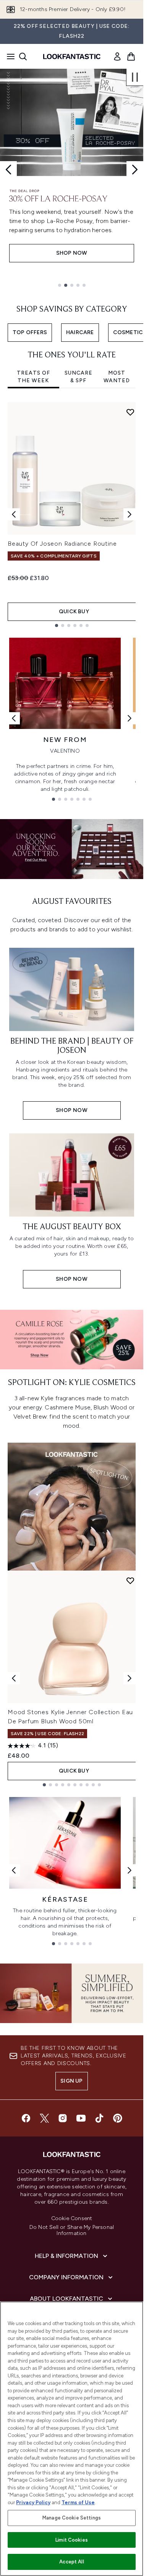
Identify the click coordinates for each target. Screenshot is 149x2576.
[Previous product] (14, 1678)
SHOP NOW (72, 262)
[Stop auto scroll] (135, 77)
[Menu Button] (8, 57)
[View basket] (131, 57)
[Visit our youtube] (81, 2118)
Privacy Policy (33, 2502)
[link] (117, 57)
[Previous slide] (8, 170)
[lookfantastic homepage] (72, 57)
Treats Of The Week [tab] (33, 377)
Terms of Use (78, 2502)
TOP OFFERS (30, 332)
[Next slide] (135, 170)
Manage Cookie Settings (72, 2518)
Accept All (71, 2562)
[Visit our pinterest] (118, 2118)
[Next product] (130, 1678)
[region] (72, 2439)
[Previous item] (14, 514)
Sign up (71, 2081)
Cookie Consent (72, 2219)
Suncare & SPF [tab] (79, 377)
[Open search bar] (23, 57)
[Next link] (130, 718)
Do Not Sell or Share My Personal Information (72, 2230)
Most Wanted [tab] (117, 377)
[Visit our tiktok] (99, 2118)
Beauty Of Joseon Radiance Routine (62, 544)
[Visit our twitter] (44, 2118)
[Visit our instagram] (63, 2118)
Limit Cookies (72, 2540)
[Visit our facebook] (26, 2118)
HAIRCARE (80, 332)
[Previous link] (14, 718)
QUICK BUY (74, 612)
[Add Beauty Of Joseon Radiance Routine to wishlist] (130, 412)
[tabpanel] (72, 515)
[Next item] (130, 514)
